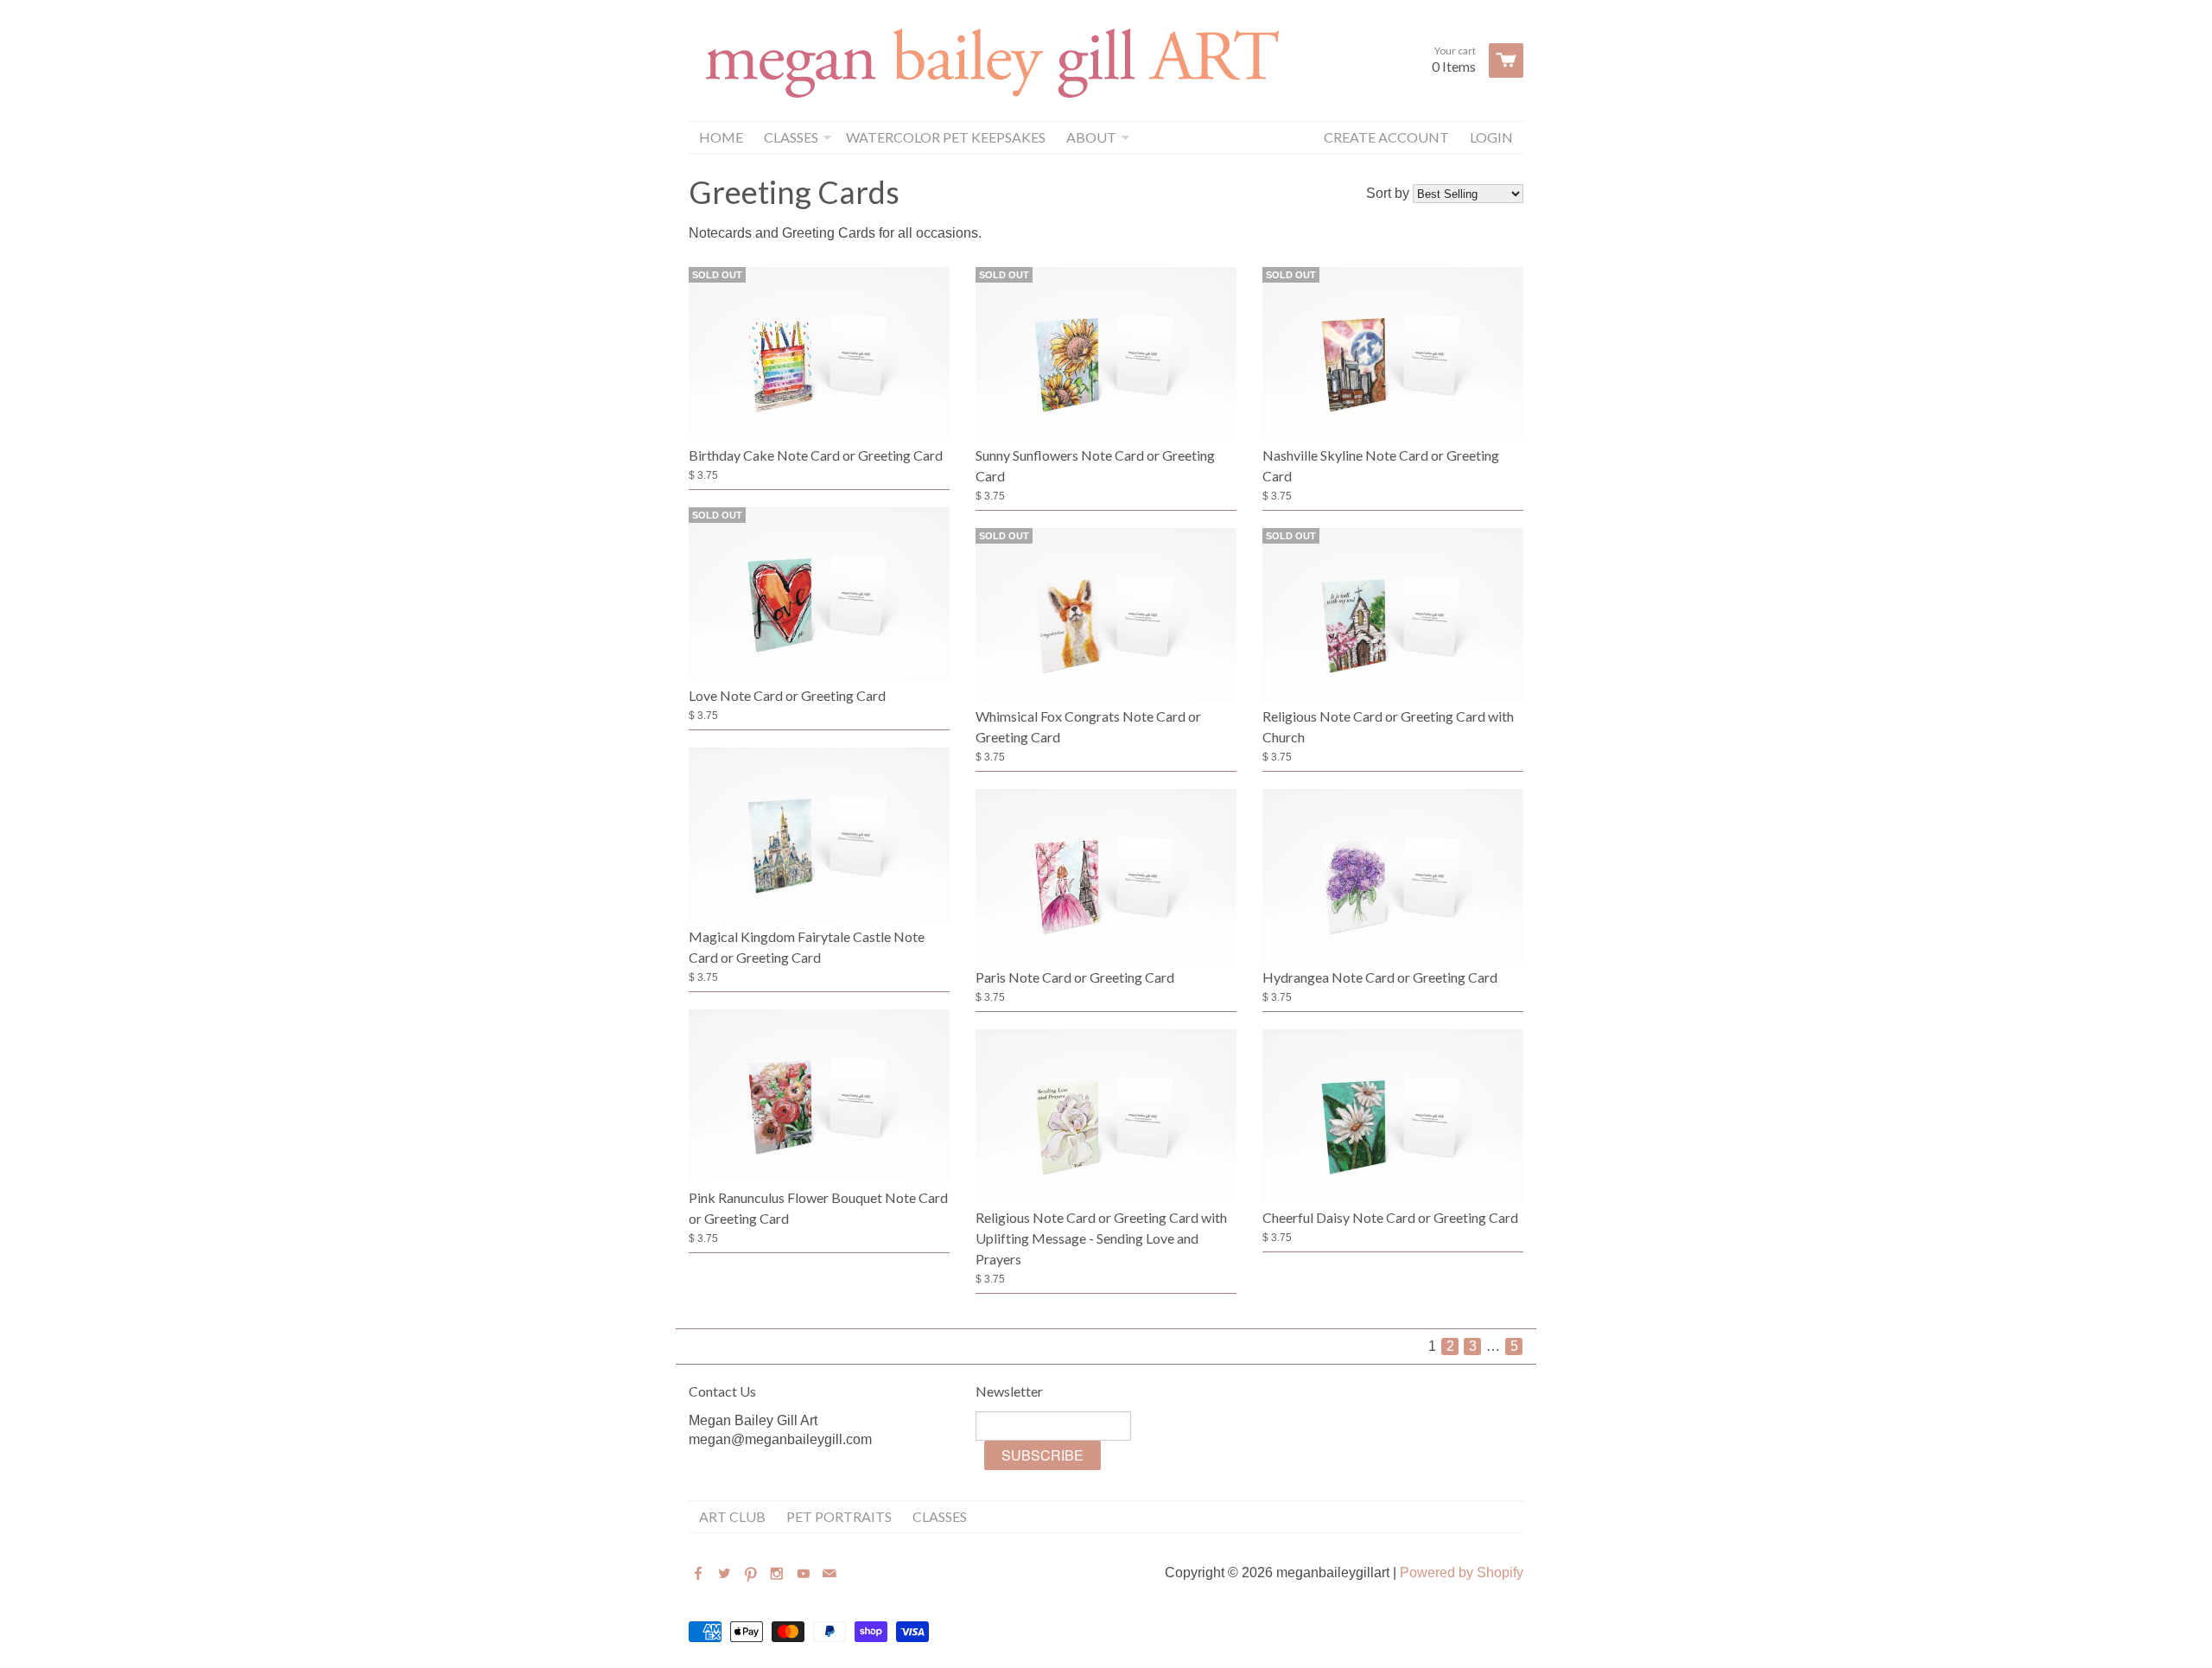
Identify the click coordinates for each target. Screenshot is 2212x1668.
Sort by (1388, 193)
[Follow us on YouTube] (805, 1574)
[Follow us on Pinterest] (753, 1574)
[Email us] (831, 1574)
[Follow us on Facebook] (700, 1574)
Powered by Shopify (1462, 1573)
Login (1491, 137)
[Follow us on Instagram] (779, 1574)
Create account (1386, 137)
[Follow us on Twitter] (726, 1574)
